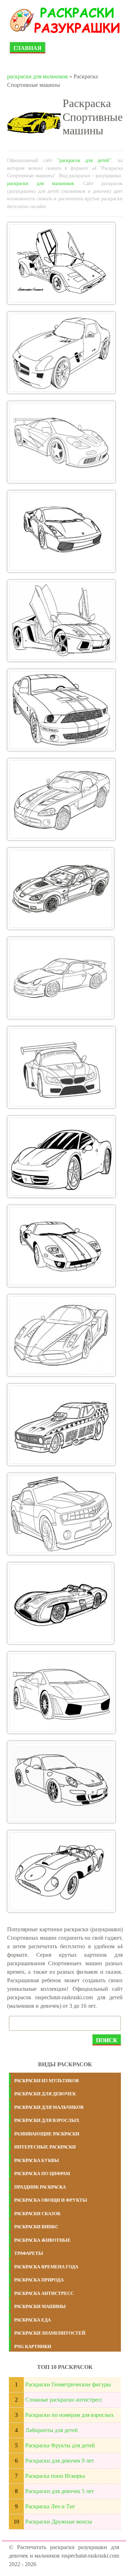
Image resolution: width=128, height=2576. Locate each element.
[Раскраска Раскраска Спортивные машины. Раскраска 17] (61, 1693)
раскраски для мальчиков (38, 76)
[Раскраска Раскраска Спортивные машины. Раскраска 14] (61, 1425)
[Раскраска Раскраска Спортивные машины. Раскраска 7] (61, 799)
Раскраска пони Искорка (55, 2476)
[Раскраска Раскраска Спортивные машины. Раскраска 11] (61, 1157)
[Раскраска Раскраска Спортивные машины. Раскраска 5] (61, 621)
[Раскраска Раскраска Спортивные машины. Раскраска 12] (61, 1246)
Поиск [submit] (107, 2040)
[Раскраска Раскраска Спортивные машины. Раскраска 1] (61, 263)
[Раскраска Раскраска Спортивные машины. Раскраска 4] (61, 531)
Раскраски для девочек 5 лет (60, 2491)
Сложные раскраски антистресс (64, 2400)
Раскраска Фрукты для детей (60, 2445)
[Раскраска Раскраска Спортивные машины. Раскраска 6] (61, 710)
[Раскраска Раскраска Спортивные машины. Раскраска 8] (61, 889)
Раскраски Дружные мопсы (59, 2522)
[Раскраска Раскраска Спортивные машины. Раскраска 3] (61, 442)
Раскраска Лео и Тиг (50, 2506)
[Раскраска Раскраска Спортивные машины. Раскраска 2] (61, 353)
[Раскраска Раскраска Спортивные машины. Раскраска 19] (61, 1871)
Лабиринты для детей (52, 2430)
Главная (28, 48)
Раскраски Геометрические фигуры (68, 2384)
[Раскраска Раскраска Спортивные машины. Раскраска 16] (61, 1603)
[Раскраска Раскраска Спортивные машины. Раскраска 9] (61, 978)
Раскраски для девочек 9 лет (60, 2461)
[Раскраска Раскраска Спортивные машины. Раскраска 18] (61, 1782)
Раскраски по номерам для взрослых (70, 2415)
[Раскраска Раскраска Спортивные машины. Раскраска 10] (61, 1067)
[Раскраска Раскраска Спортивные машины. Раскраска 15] (61, 1514)
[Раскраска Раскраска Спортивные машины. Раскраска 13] (61, 1335)
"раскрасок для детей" (84, 160)
